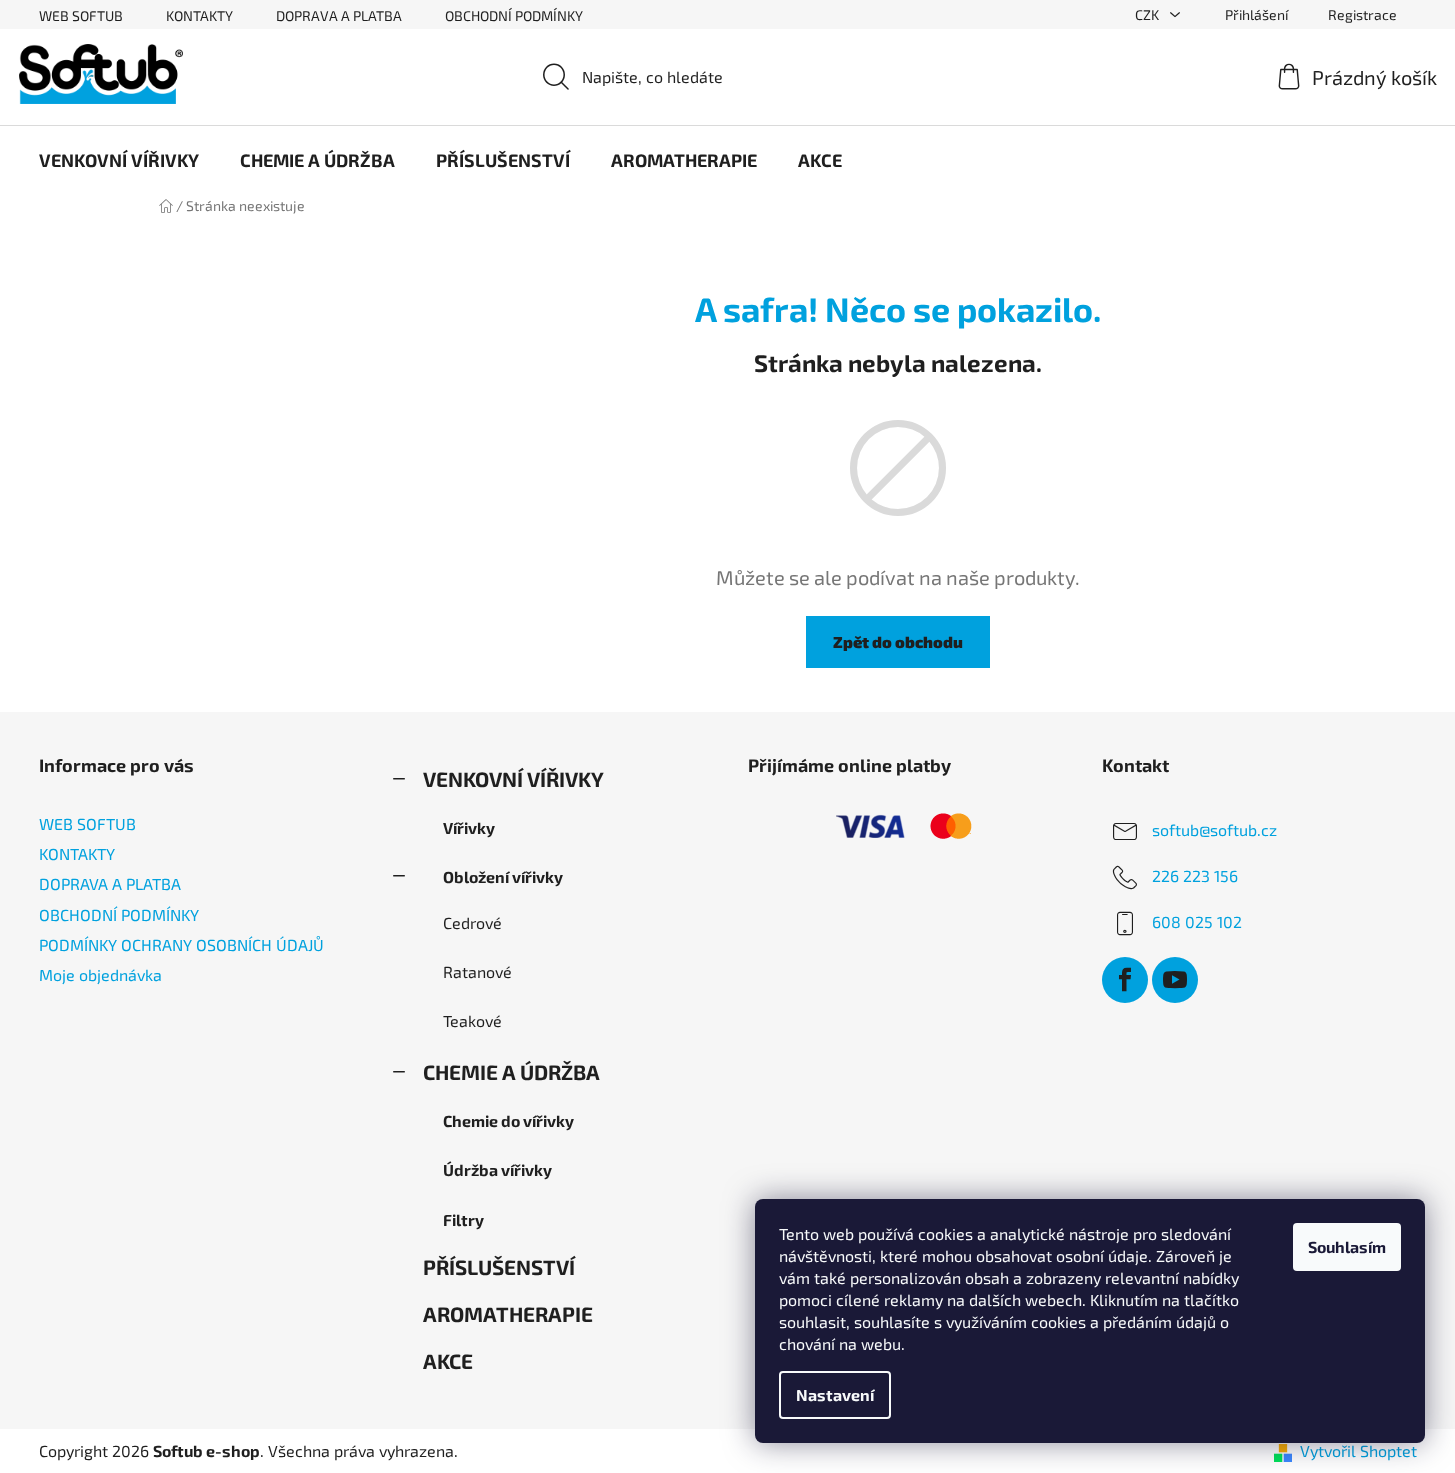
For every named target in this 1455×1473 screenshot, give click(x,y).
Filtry (463, 1219)
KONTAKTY (199, 15)
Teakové (472, 1020)
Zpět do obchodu (898, 641)
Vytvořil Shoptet (1358, 1450)
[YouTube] (1175, 980)
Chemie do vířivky (508, 1120)
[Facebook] (1125, 980)
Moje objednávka (100, 974)
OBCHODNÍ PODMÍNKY (514, 15)
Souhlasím (1347, 1246)
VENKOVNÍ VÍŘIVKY (513, 778)
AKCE (448, 1360)
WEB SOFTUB (81, 15)
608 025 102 (1197, 921)
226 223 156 (1195, 875)
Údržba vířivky (497, 1169)
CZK (1148, 14)
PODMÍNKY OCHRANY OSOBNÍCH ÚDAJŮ (181, 944)
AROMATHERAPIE (508, 1313)
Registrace (1362, 14)
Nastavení (835, 1394)
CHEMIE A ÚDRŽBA (511, 1071)
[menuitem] (119, 160)
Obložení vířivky (503, 876)
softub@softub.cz (1214, 829)
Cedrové (472, 922)
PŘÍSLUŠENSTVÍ (499, 1266)
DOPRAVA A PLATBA (339, 15)
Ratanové (477, 971)
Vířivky (469, 827)
